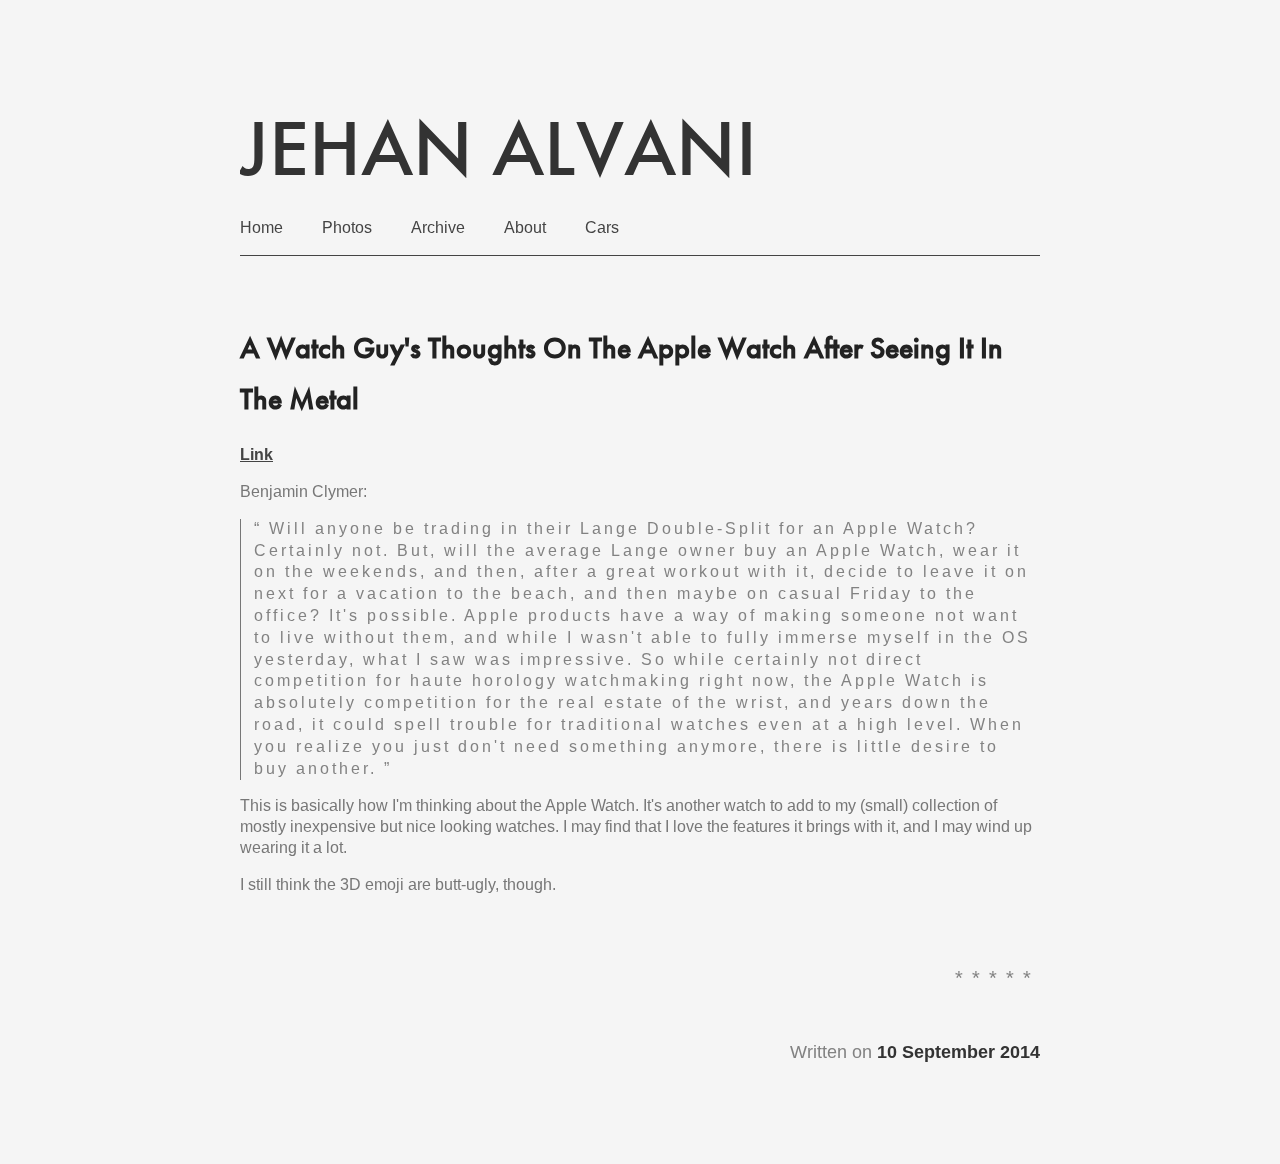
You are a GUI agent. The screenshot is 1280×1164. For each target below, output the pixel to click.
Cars (602, 227)
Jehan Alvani (498, 148)
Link (256, 454)
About (525, 227)
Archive (438, 227)
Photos (347, 227)
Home (261, 227)
